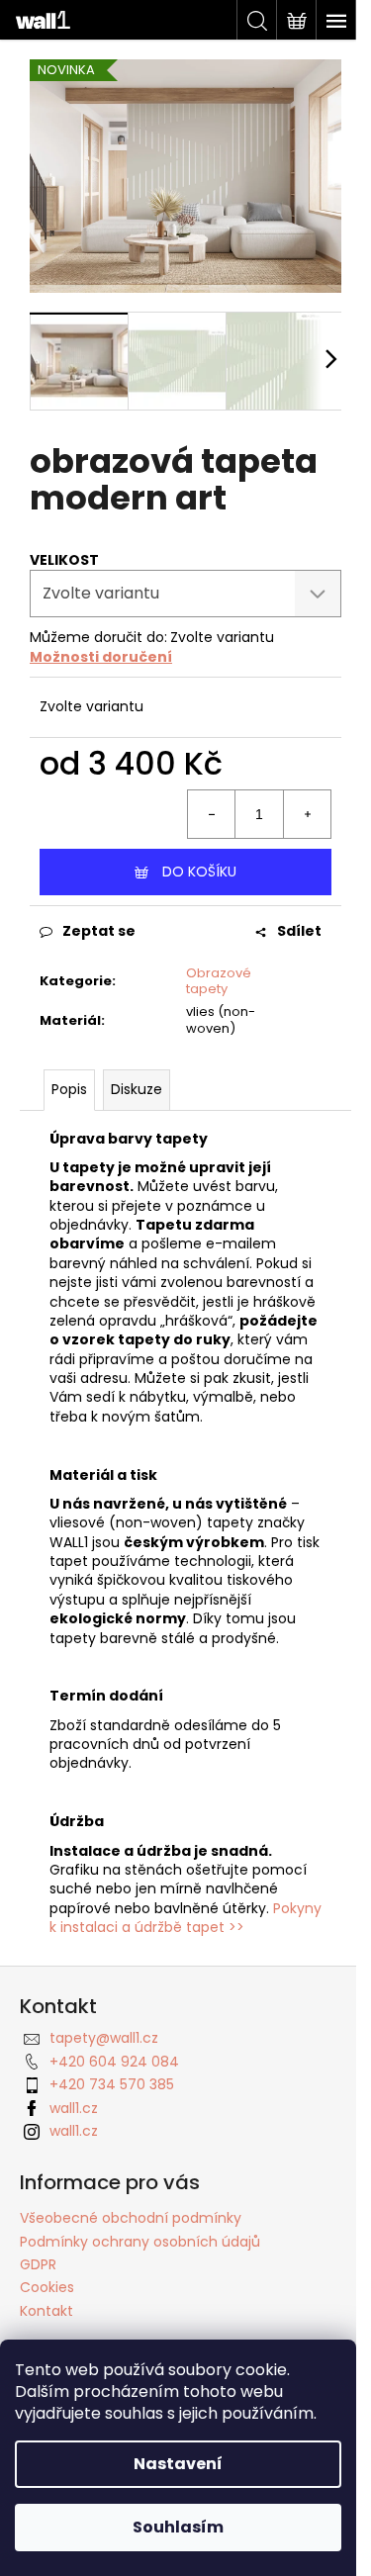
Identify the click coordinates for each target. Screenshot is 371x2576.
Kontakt (46, 2311)
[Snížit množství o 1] (212, 814)
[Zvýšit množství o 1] (307, 814)
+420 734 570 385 (112, 2084)
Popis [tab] (69, 1089)
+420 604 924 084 (114, 2062)
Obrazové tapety (219, 981)
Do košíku (199, 872)
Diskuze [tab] (137, 1089)
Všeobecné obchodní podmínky (131, 2218)
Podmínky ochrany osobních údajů (140, 2242)
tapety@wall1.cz (104, 2038)
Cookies (47, 2287)
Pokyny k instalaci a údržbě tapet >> (185, 1918)
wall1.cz (74, 2108)
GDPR (38, 2264)
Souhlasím (178, 2527)
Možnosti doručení (101, 657)
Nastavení (178, 2464)
